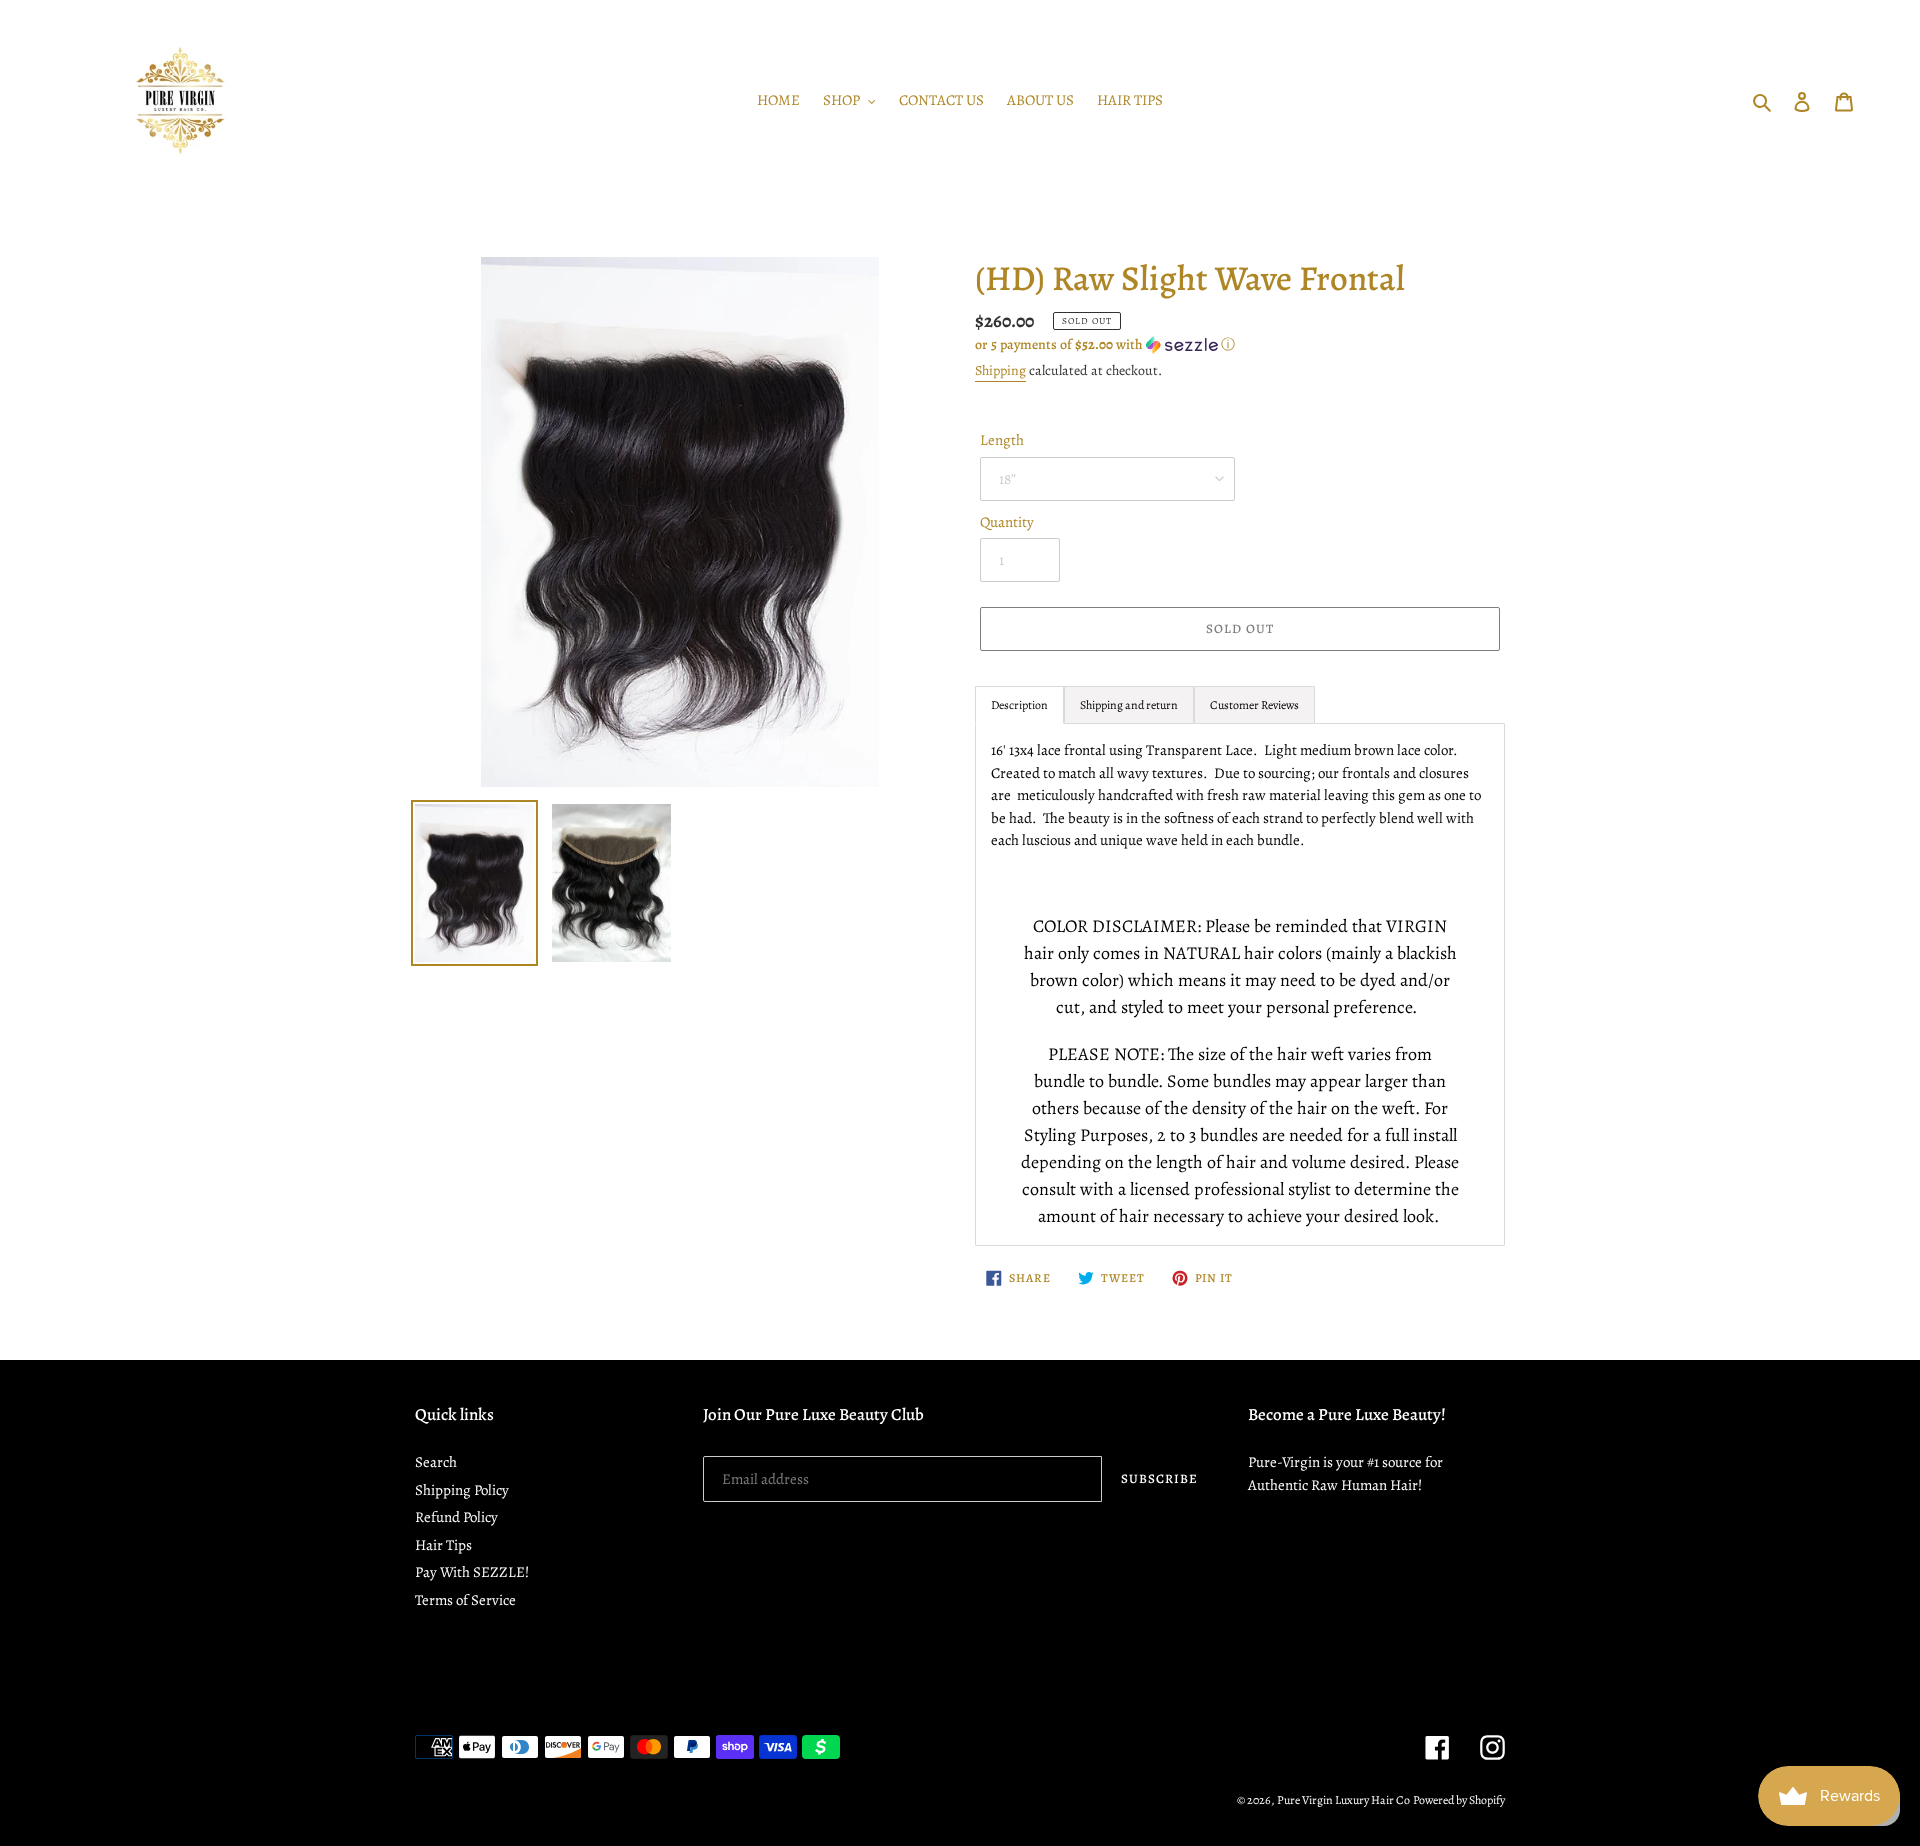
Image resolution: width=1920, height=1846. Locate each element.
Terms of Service (465, 1600)
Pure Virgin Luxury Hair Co (1343, 1800)
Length (1002, 440)
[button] (1105, 344)
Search (436, 1462)
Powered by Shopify (1459, 1800)
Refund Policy (456, 1517)
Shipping (1000, 370)
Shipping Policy (462, 1490)
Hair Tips (443, 1545)
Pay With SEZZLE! (472, 1572)
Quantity (1007, 522)
